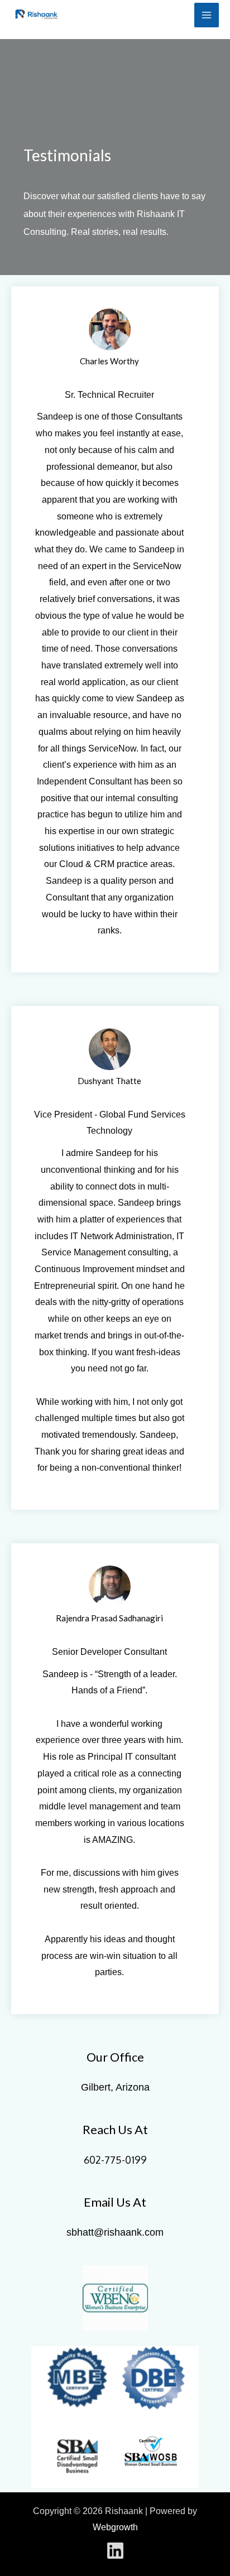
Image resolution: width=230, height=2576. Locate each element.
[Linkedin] (115, 2551)
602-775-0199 (115, 2160)
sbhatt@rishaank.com (115, 2232)
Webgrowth (115, 2527)
